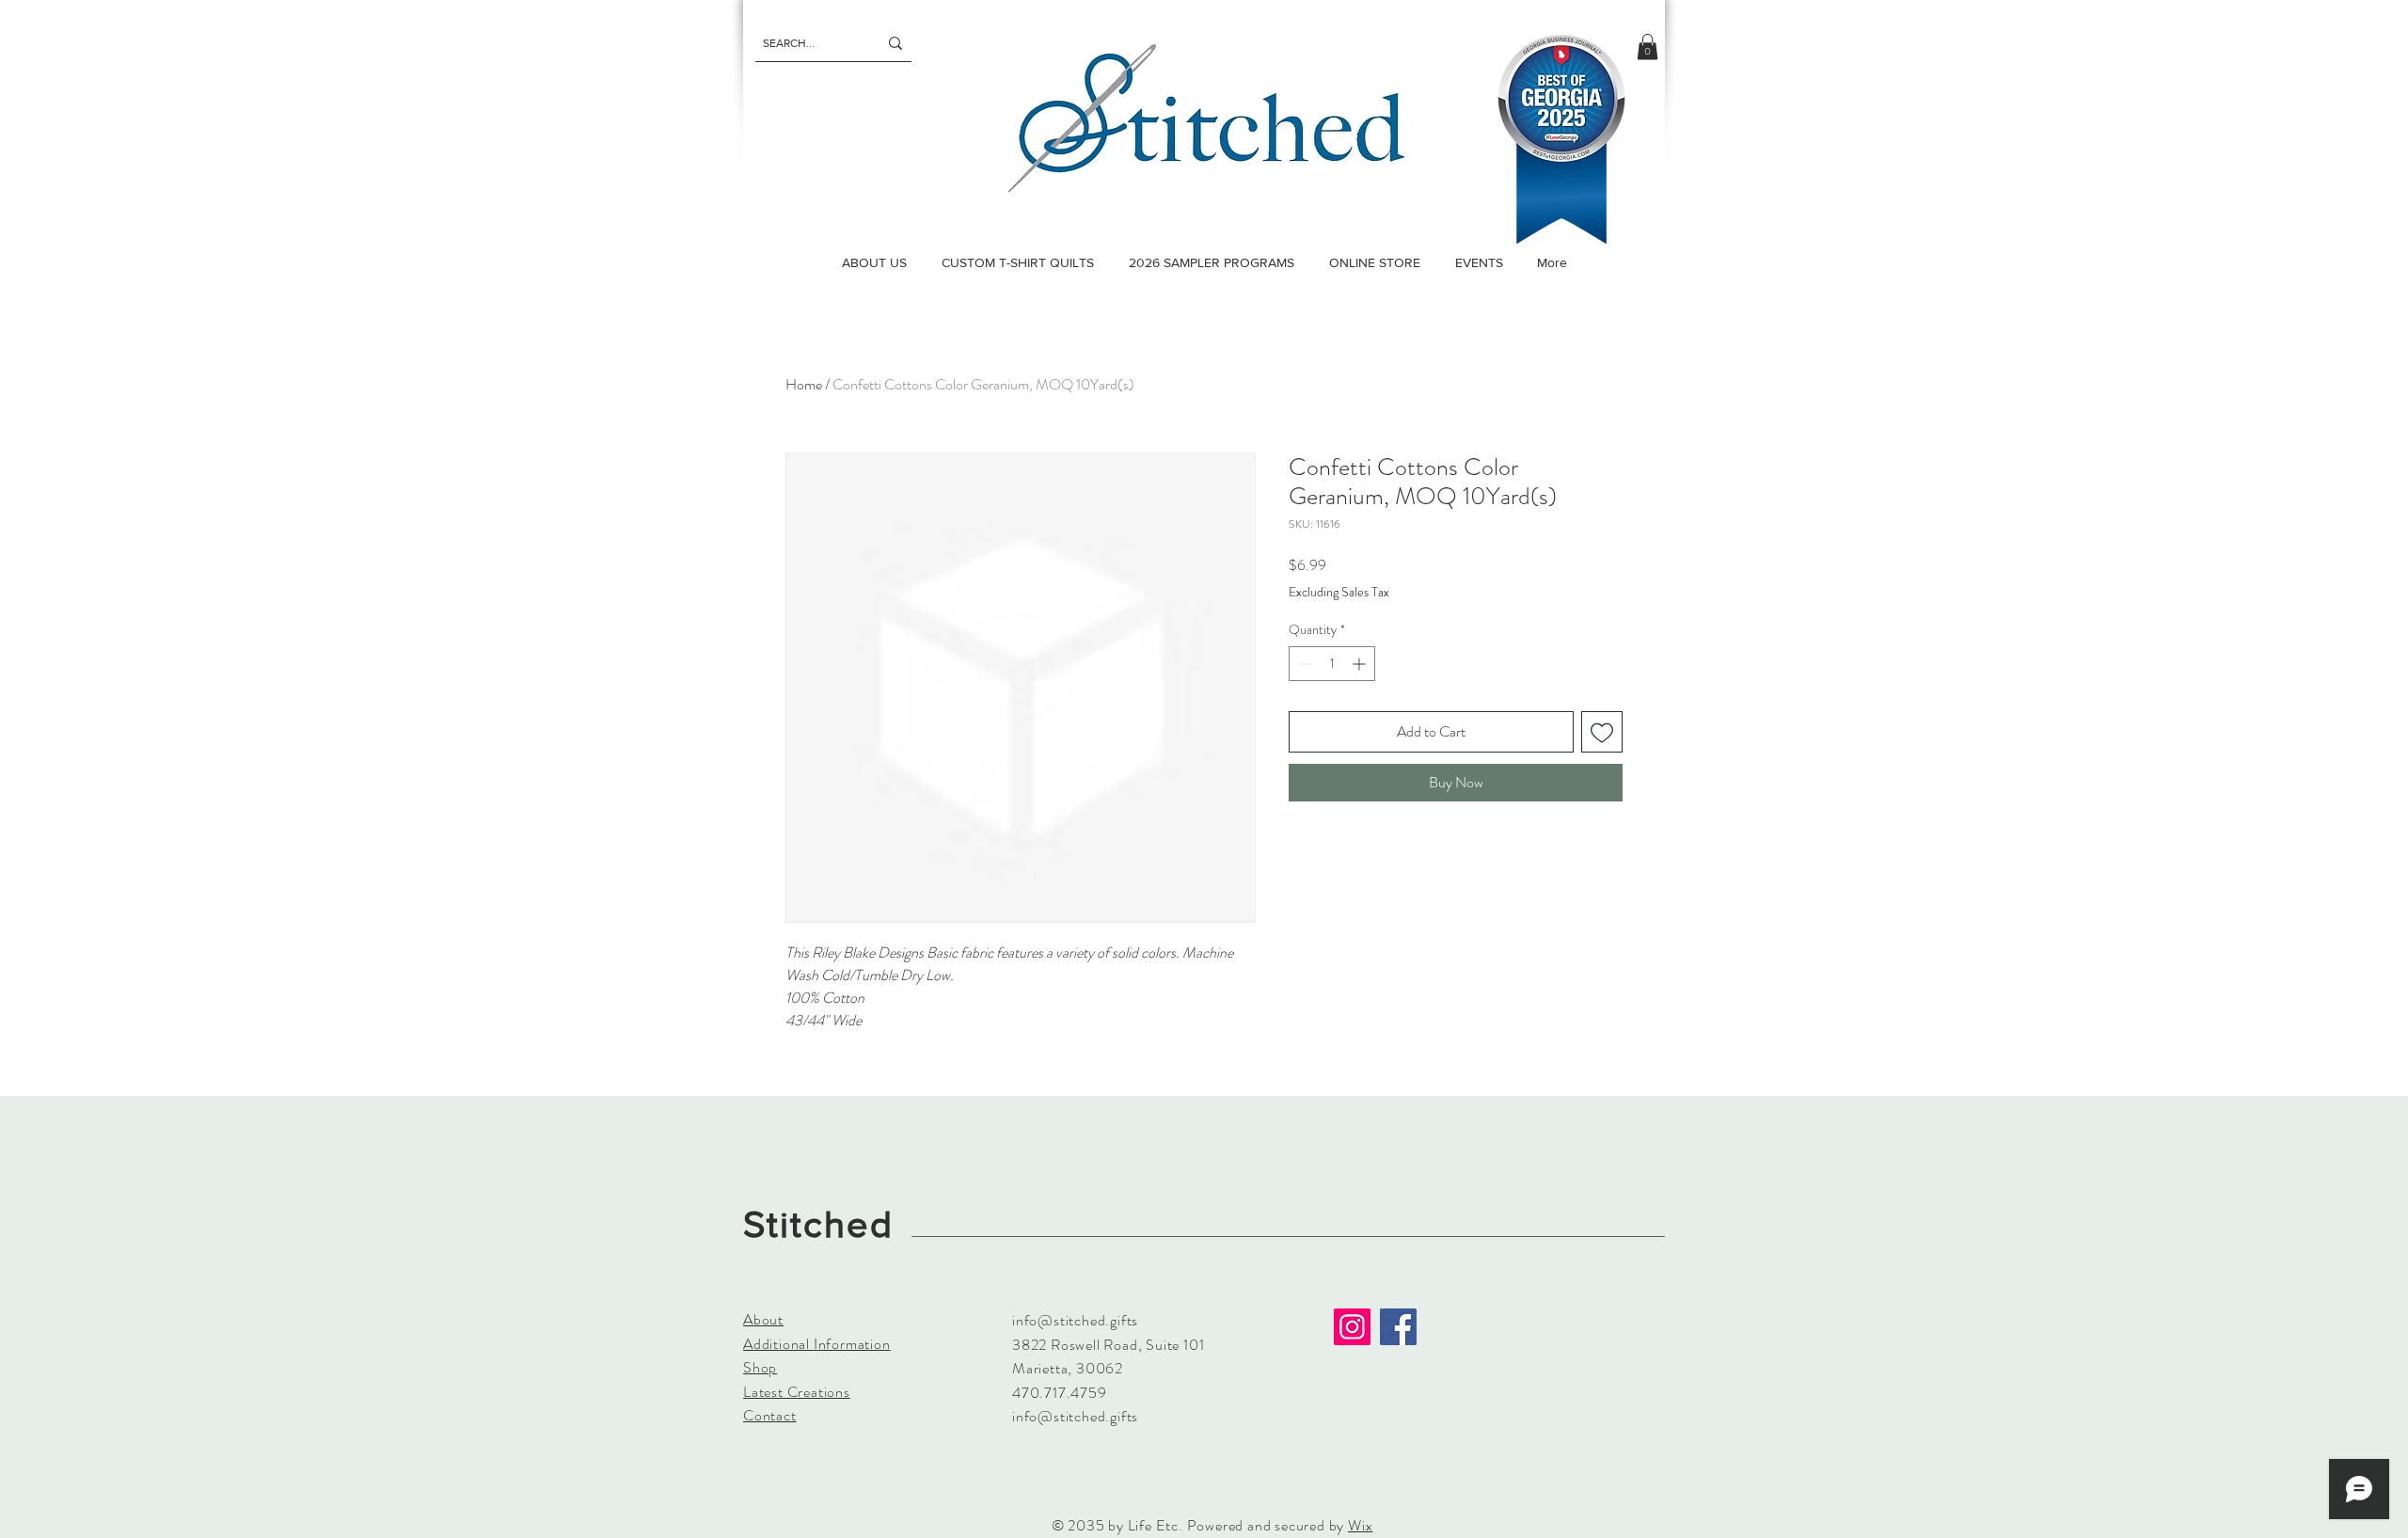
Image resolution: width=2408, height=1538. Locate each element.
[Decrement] (1303, 664)
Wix (1360, 1525)
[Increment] (1361, 664)
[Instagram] (1352, 1327)
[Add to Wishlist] (1602, 732)
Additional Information (817, 1344)
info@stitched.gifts (1075, 1320)
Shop (760, 1367)
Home (804, 384)
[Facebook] (1398, 1327)
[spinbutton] (1332, 664)
